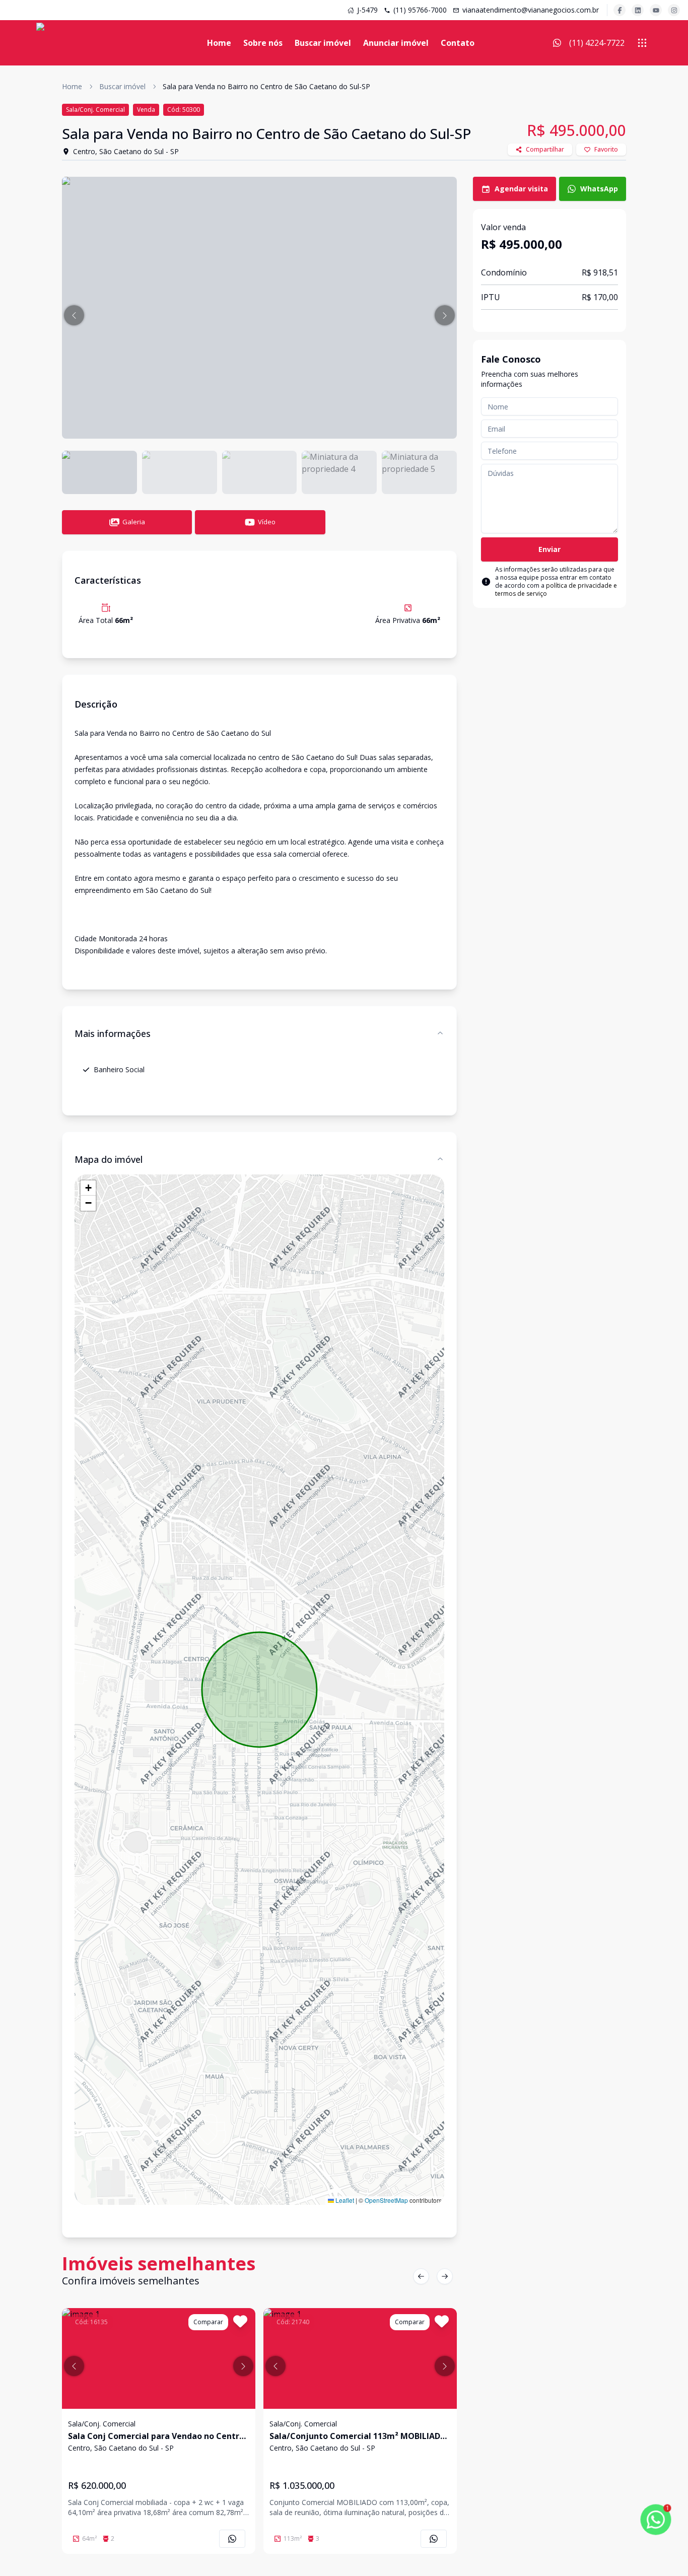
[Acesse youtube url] (656, 10)
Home (219, 43)
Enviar (549, 549)
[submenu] (642, 43)
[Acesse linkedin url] (638, 10)
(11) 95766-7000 (420, 10)
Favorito (606, 149)
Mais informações (113, 1033)
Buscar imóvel (323, 43)
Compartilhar (545, 149)
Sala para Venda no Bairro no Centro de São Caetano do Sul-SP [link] (266, 86)
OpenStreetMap (386, 2200)
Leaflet (344, 2200)
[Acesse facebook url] (620, 10)
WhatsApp (599, 189)
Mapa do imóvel (109, 1159)
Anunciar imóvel (396, 43)
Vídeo (267, 522)
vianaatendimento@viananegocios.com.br (531, 10)
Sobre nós (263, 43)
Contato (458, 43)
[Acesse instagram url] (674, 10)
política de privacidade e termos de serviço (556, 589)
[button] (74, 315)
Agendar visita (521, 189)
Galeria (134, 522)
